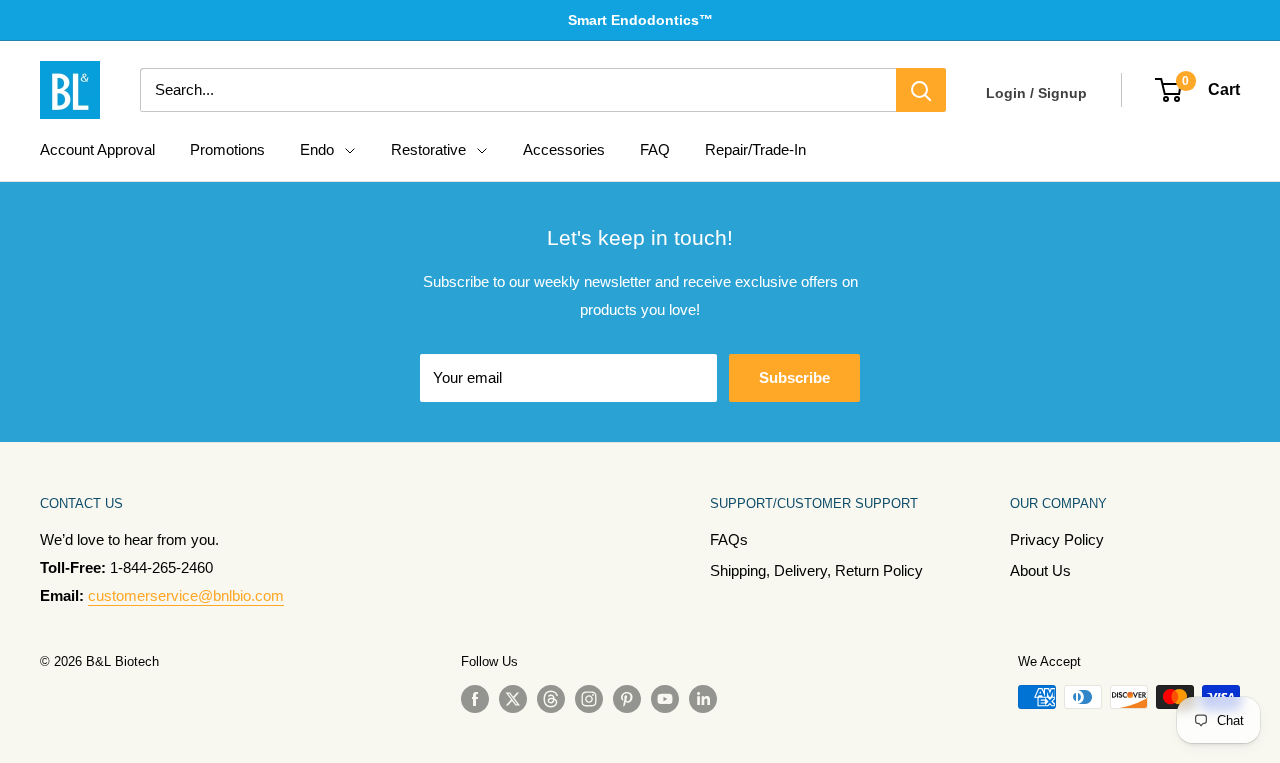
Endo (317, 149)
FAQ (655, 149)
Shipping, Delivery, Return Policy (816, 570)
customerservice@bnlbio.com (186, 595)
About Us (1040, 570)
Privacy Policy (1057, 539)
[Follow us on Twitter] (513, 699)
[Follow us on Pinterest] (627, 699)
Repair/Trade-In (755, 149)
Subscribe (794, 377)
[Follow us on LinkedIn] (703, 699)
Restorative (428, 149)
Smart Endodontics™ (640, 20)
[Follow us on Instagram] (589, 699)
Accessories (564, 149)
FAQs (729, 539)
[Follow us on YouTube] (665, 699)
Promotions (227, 149)
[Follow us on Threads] (551, 699)
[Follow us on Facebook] (475, 699)
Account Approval (97, 149)
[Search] (921, 90)
